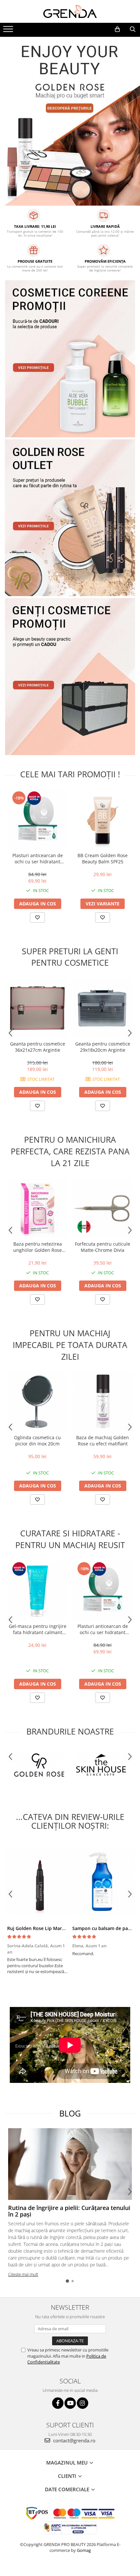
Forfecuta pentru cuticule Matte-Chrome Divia (103, 1247)
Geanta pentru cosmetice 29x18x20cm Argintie (103, 1047)
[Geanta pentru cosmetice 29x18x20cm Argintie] (103, 1008)
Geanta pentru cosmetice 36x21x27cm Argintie (38, 1047)
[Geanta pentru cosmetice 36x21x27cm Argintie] (37, 1008)
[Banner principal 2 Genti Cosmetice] (70, 677)
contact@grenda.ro (74, 2440)
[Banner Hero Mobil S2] (70, 121)
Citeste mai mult (23, 2274)
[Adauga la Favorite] (37, 917)
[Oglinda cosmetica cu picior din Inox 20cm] (37, 1402)
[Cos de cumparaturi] (117, 29)
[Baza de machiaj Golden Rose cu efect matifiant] (103, 1402)
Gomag (83, 2550)
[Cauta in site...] (133, 29)
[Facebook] (58, 2403)
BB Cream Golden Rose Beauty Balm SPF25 (103, 858)
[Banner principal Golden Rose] (70, 518)
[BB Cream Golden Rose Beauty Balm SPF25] (103, 820)
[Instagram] (83, 2403)
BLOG (70, 2113)
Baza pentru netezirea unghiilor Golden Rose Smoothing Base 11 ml (38, 1247)
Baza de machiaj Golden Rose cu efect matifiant (103, 1441)
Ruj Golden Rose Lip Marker (38, 1928)
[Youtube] (70, 2403)
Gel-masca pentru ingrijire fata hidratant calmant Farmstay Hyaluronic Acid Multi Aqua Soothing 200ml (38, 1629)
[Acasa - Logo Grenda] (70, 11)
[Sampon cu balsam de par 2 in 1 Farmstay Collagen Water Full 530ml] (103, 1881)
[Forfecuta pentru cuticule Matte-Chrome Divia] (103, 1208)
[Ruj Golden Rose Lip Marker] (37, 1881)
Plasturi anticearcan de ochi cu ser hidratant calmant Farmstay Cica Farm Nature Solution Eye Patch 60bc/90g (38, 858)
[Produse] (9, 31)
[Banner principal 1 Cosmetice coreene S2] (70, 359)
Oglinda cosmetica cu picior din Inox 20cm (37, 1441)
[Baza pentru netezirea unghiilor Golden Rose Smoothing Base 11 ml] (37, 1208)
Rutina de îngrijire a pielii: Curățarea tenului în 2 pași (69, 2211)
